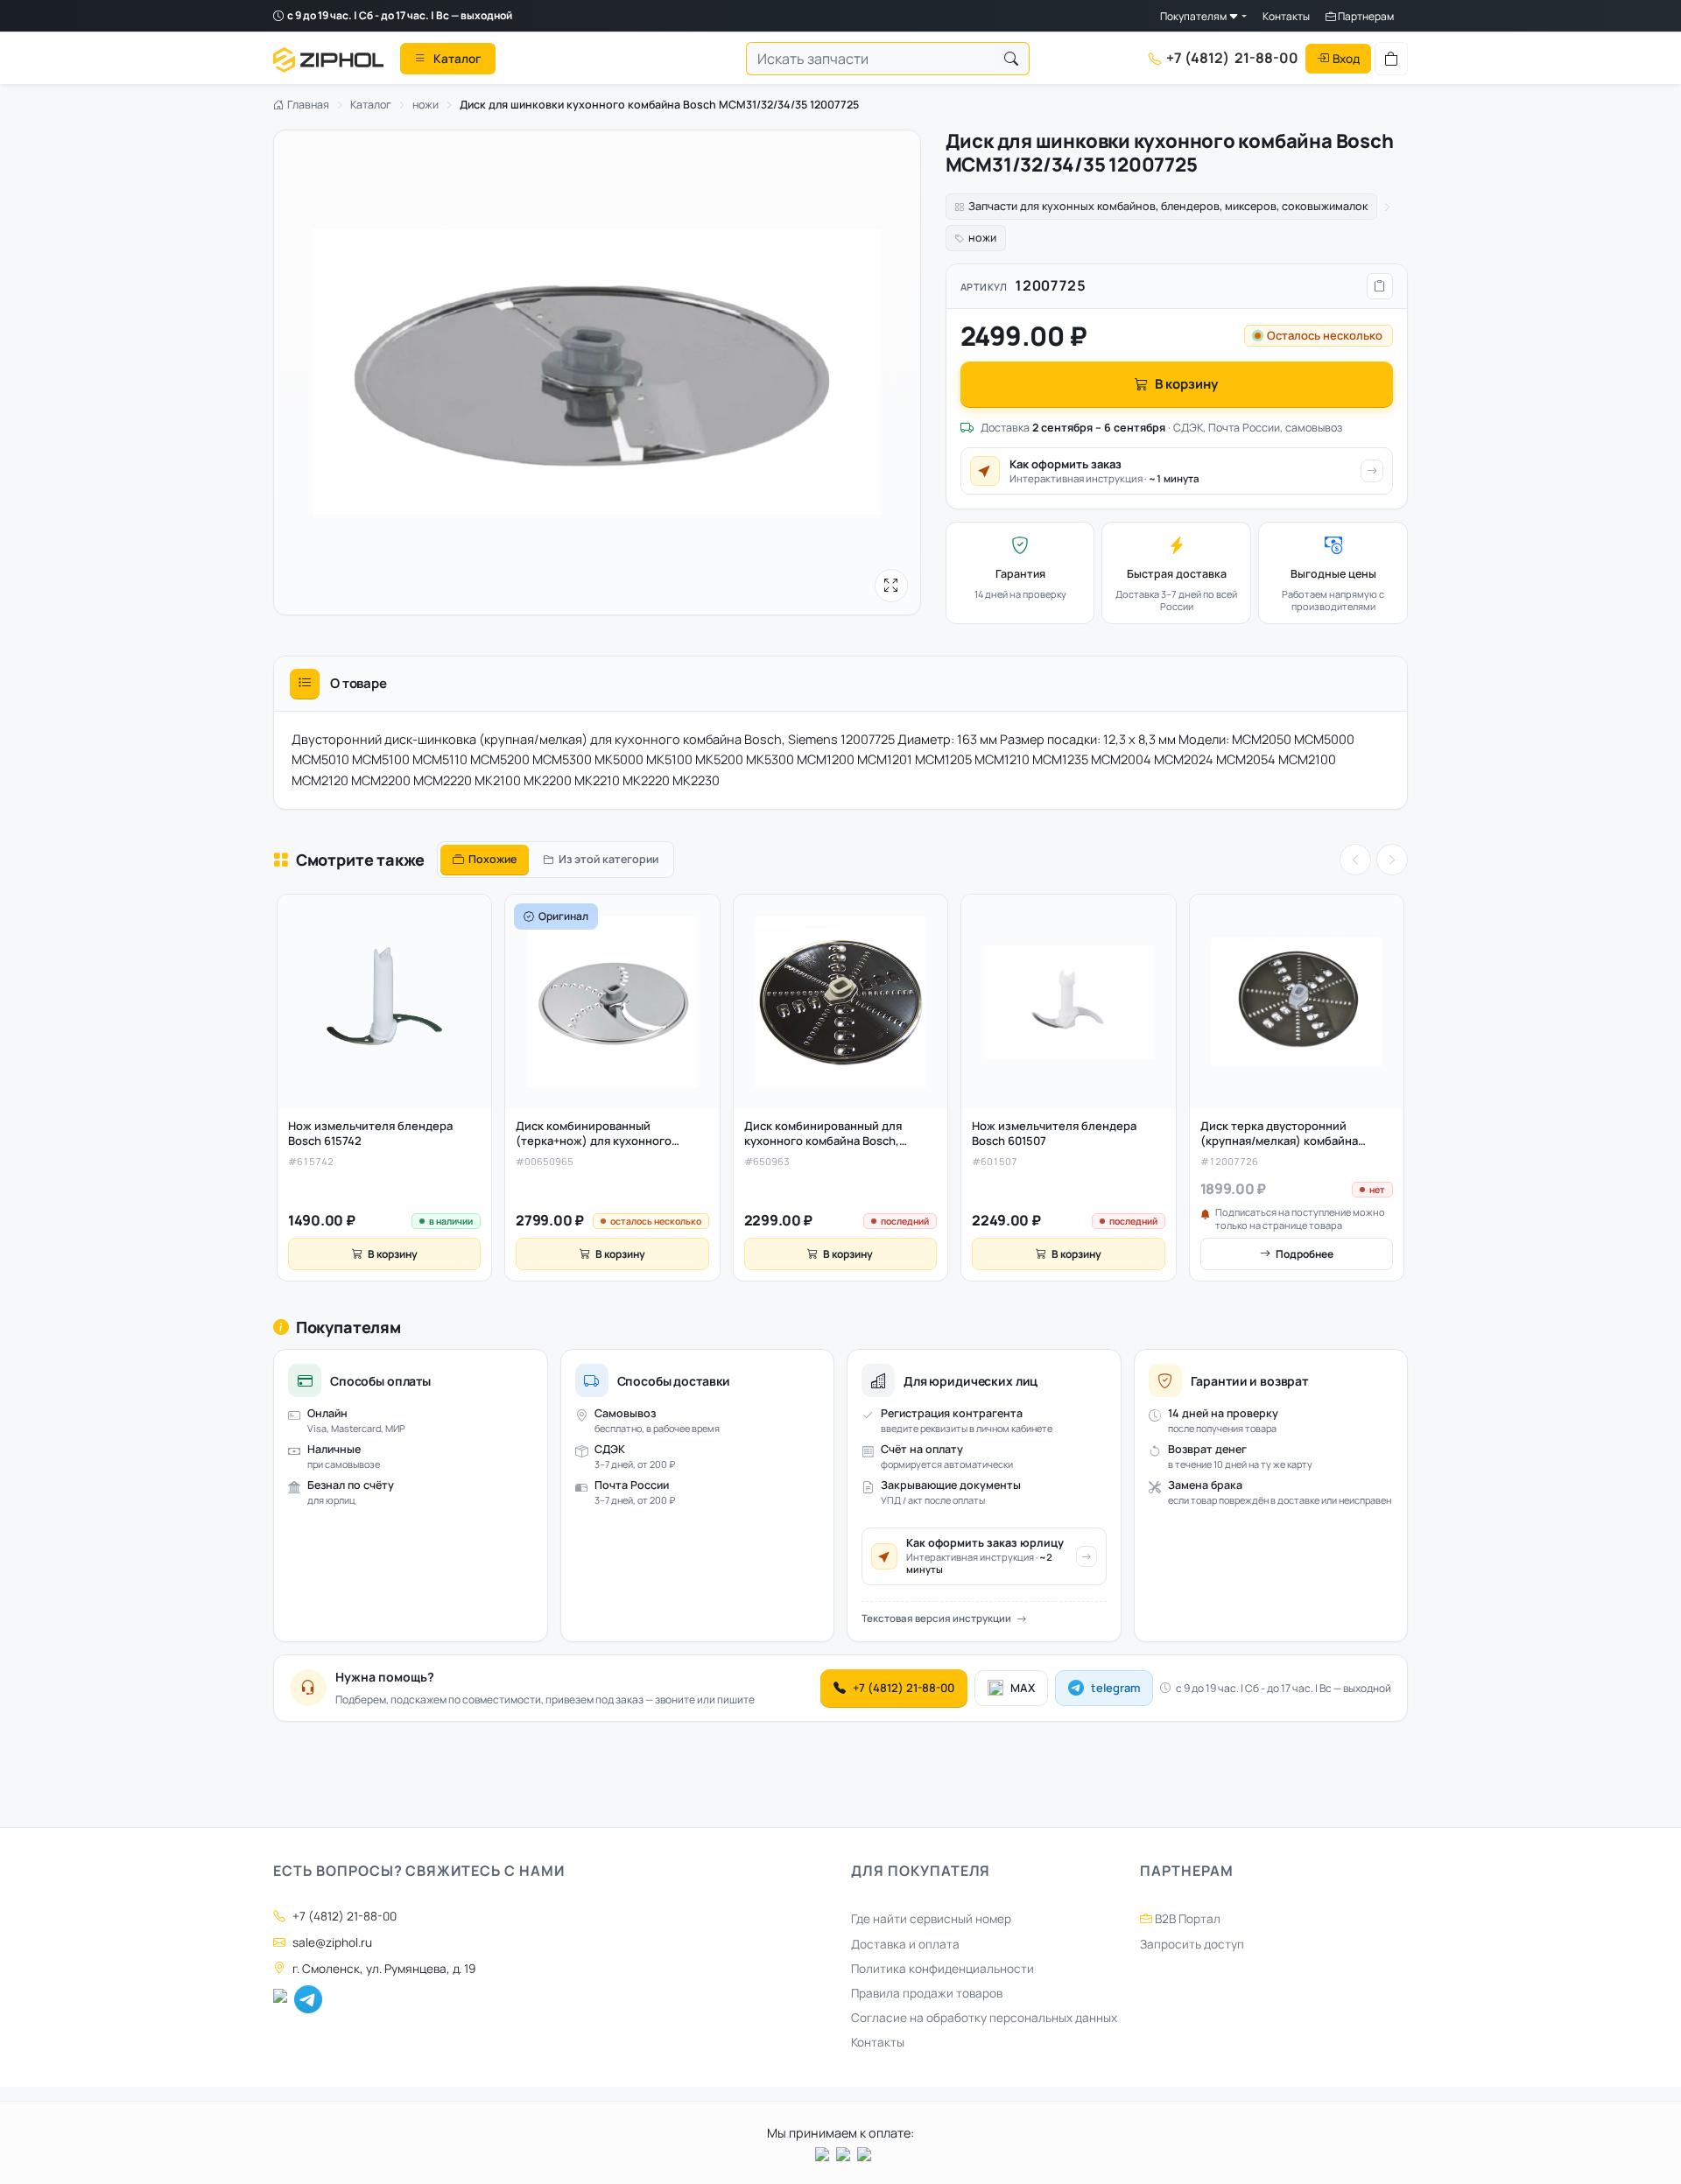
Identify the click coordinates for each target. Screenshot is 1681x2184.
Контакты (1286, 16)
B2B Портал (1186, 1919)
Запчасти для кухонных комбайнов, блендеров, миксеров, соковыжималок (1168, 206)
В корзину (1186, 384)
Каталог (371, 105)
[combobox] (870, 59)
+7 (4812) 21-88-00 (904, 1688)
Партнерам (1365, 16)
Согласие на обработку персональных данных (984, 2018)
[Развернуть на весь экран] (891, 586)
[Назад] (1355, 860)
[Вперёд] (1392, 860)
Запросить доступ (1192, 1944)
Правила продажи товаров (927, 1993)
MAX (1023, 1688)
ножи (426, 105)
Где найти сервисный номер (931, 1919)
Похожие (492, 859)
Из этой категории (608, 859)
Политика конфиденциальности (942, 1969)
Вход (1346, 58)
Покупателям (1194, 16)
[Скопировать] (1380, 286)
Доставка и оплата (905, 1944)
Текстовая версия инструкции (936, 1618)
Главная (307, 105)
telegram (1115, 1688)
